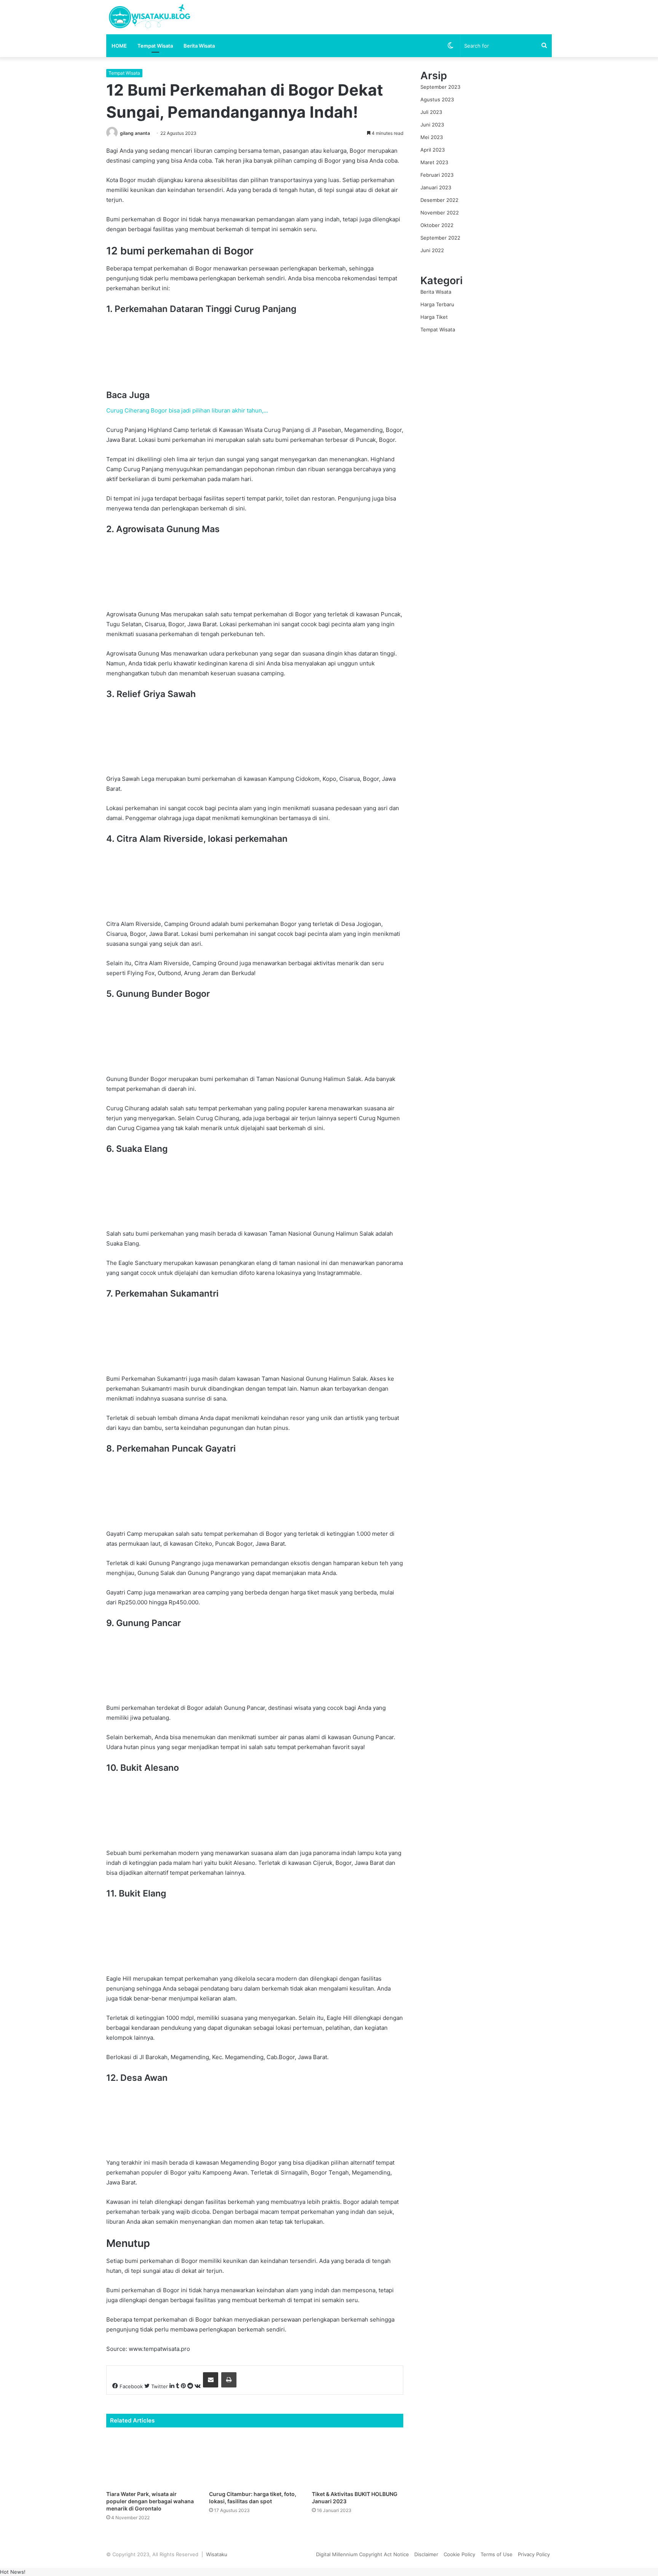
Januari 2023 (436, 187)
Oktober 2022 (437, 225)
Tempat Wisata (155, 46)
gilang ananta (135, 133)
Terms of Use (497, 2554)
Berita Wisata (199, 46)
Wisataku (217, 2554)
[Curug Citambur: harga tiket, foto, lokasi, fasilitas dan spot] (255, 2461)
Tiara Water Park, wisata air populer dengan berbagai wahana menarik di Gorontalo (150, 2501)
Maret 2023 (434, 162)
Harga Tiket (434, 317)
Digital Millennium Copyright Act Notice (363, 2554)
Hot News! (13, 2572)
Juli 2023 (431, 112)
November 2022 (440, 213)
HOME (119, 46)
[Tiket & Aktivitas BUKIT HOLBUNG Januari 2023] (358, 2461)
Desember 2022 (439, 200)
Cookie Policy (459, 2554)
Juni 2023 (432, 125)
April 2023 (433, 150)
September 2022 (440, 238)
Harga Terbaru (437, 304)
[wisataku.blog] (149, 17)
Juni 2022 (432, 250)
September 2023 (440, 87)
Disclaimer (426, 2554)
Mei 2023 (432, 137)
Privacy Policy (534, 2554)
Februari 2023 (437, 175)
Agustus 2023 (437, 99)
